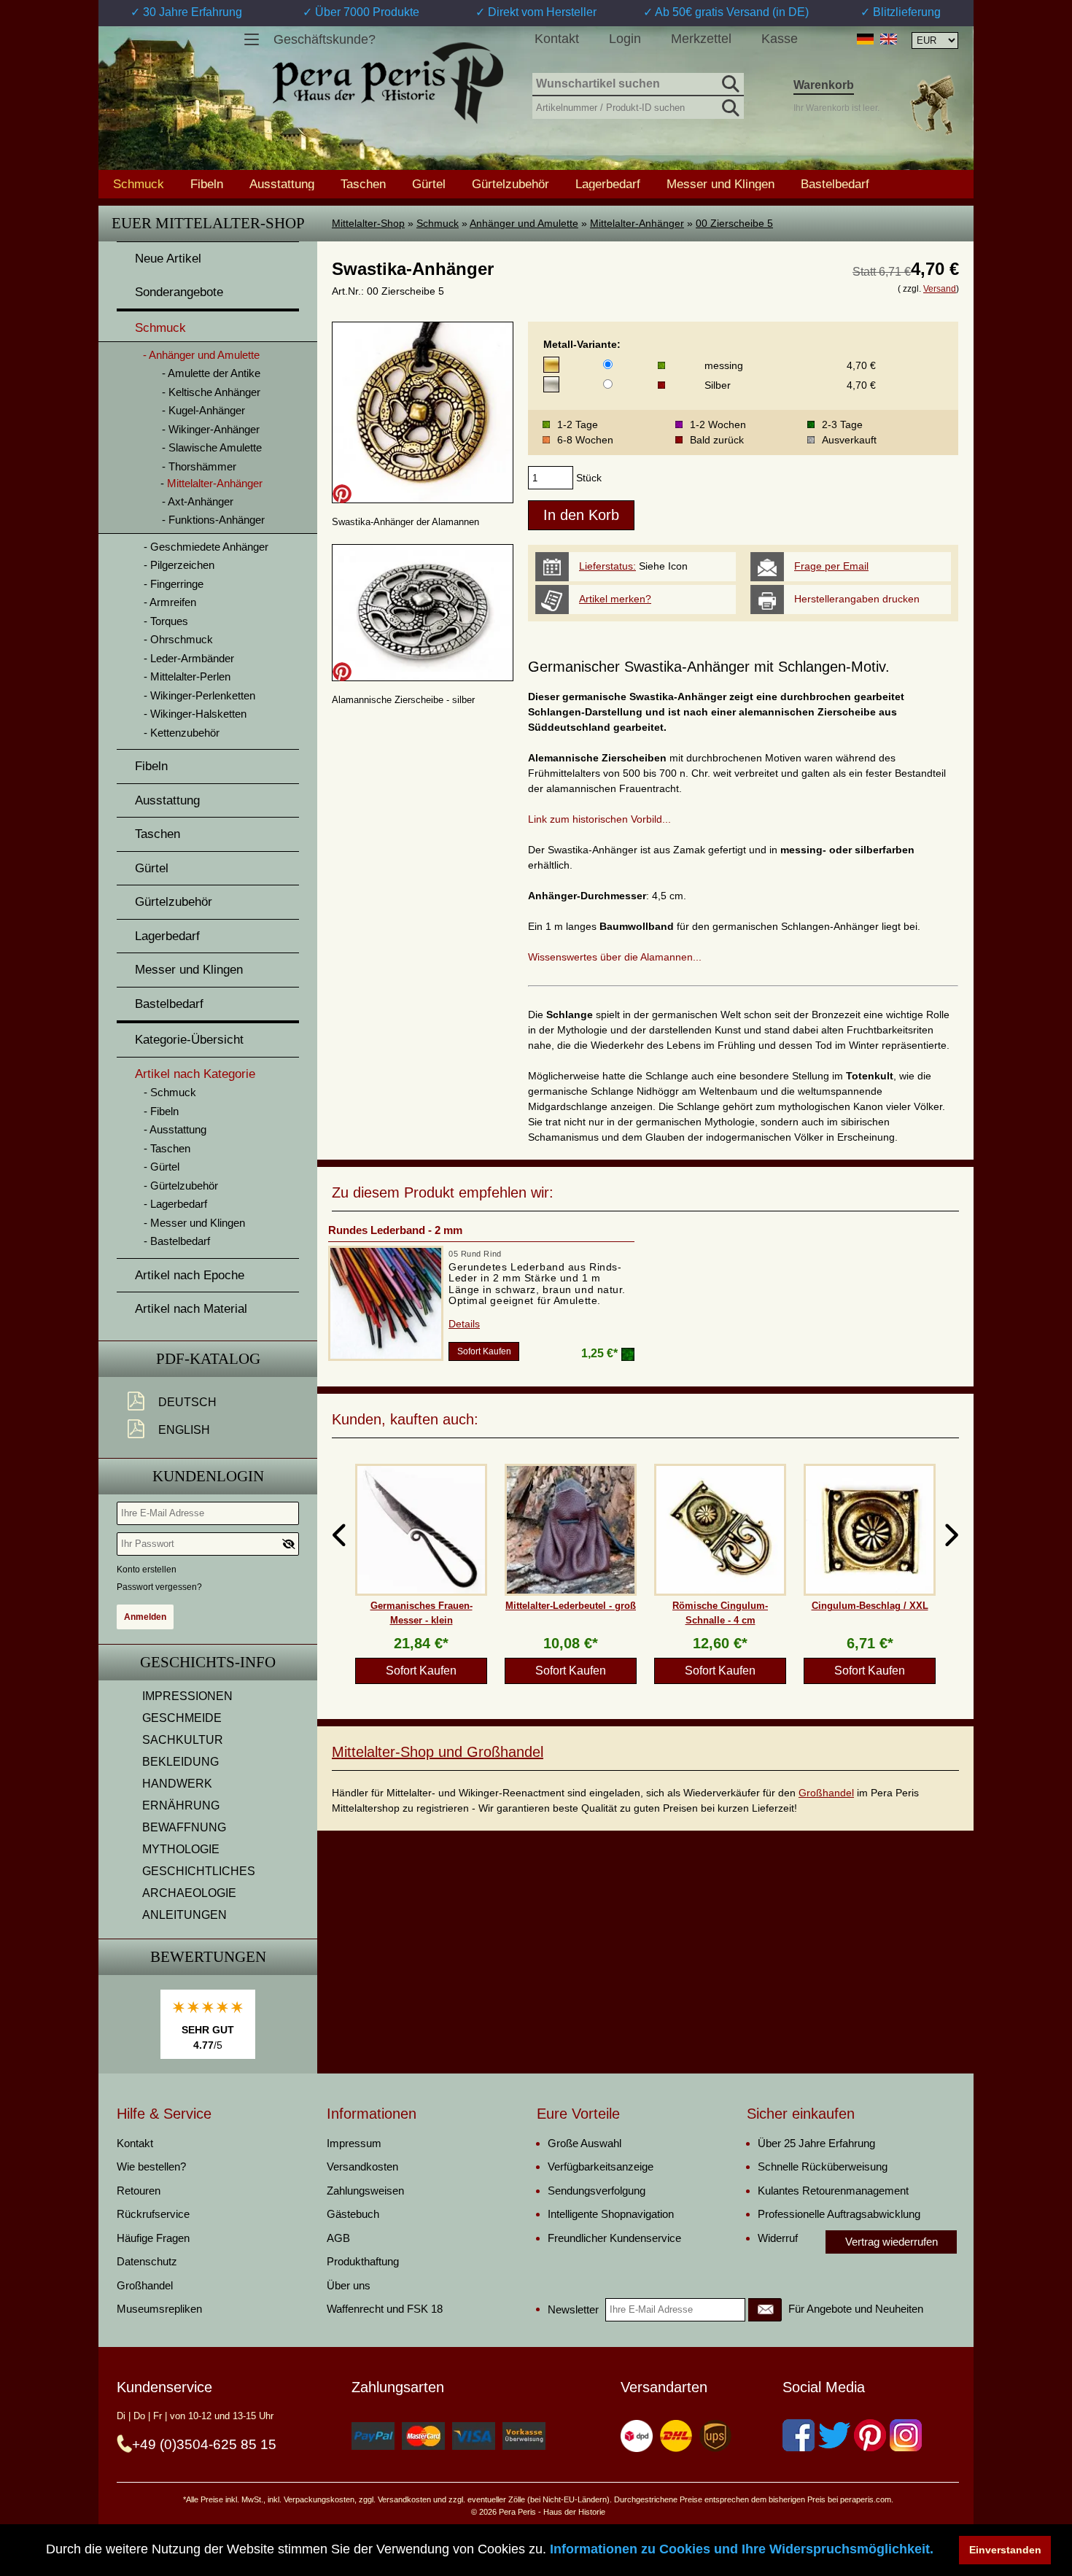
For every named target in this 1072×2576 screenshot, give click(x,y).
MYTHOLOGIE (181, 1849)
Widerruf (778, 2238)
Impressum (354, 2143)
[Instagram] (906, 2435)
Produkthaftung (363, 2261)
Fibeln (207, 184)
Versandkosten (362, 2166)
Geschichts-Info (208, 1662)
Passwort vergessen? (159, 1587)
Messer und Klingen (721, 184)
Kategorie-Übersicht (189, 1040)
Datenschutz (147, 2261)
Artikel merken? (615, 599)
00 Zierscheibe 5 (734, 223)
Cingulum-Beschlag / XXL (870, 1606)
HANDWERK (177, 1784)
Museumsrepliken (159, 2309)
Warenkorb (824, 85)
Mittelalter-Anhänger (637, 223)
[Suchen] (729, 82)
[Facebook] (799, 2435)
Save (342, 494)
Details (464, 1324)
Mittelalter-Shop (368, 223)
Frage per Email (831, 566)
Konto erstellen (147, 1570)
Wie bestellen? (151, 2166)
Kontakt (557, 39)
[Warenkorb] (932, 105)
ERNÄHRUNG (181, 1805)
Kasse (780, 39)
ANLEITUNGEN (185, 1915)
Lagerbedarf (608, 184)
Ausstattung (282, 184)
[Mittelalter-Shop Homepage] (388, 83)
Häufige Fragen (153, 2238)
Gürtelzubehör (510, 184)
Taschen (363, 184)
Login (625, 39)
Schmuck (438, 223)
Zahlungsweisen (365, 2191)
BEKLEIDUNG (180, 1762)
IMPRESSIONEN (187, 1696)
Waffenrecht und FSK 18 (385, 2309)
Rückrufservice (153, 2214)
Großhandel (826, 1793)
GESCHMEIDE (182, 1718)
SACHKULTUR (183, 1740)
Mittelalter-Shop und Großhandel (438, 1752)
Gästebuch (353, 2214)
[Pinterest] (870, 2435)
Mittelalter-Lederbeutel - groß (571, 1606)
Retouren (139, 2191)
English (184, 1430)
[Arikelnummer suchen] (729, 105)
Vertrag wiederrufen (892, 2242)
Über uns (349, 2285)
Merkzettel (701, 39)
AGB (338, 2238)
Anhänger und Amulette (524, 223)
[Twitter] (834, 2435)
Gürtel (429, 184)
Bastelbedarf (835, 184)
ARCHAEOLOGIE (189, 1893)
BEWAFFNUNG (184, 1827)
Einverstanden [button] (1005, 2550)
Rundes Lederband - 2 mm (395, 1230)
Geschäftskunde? (325, 39)
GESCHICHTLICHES (199, 1871)
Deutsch (187, 1402)
